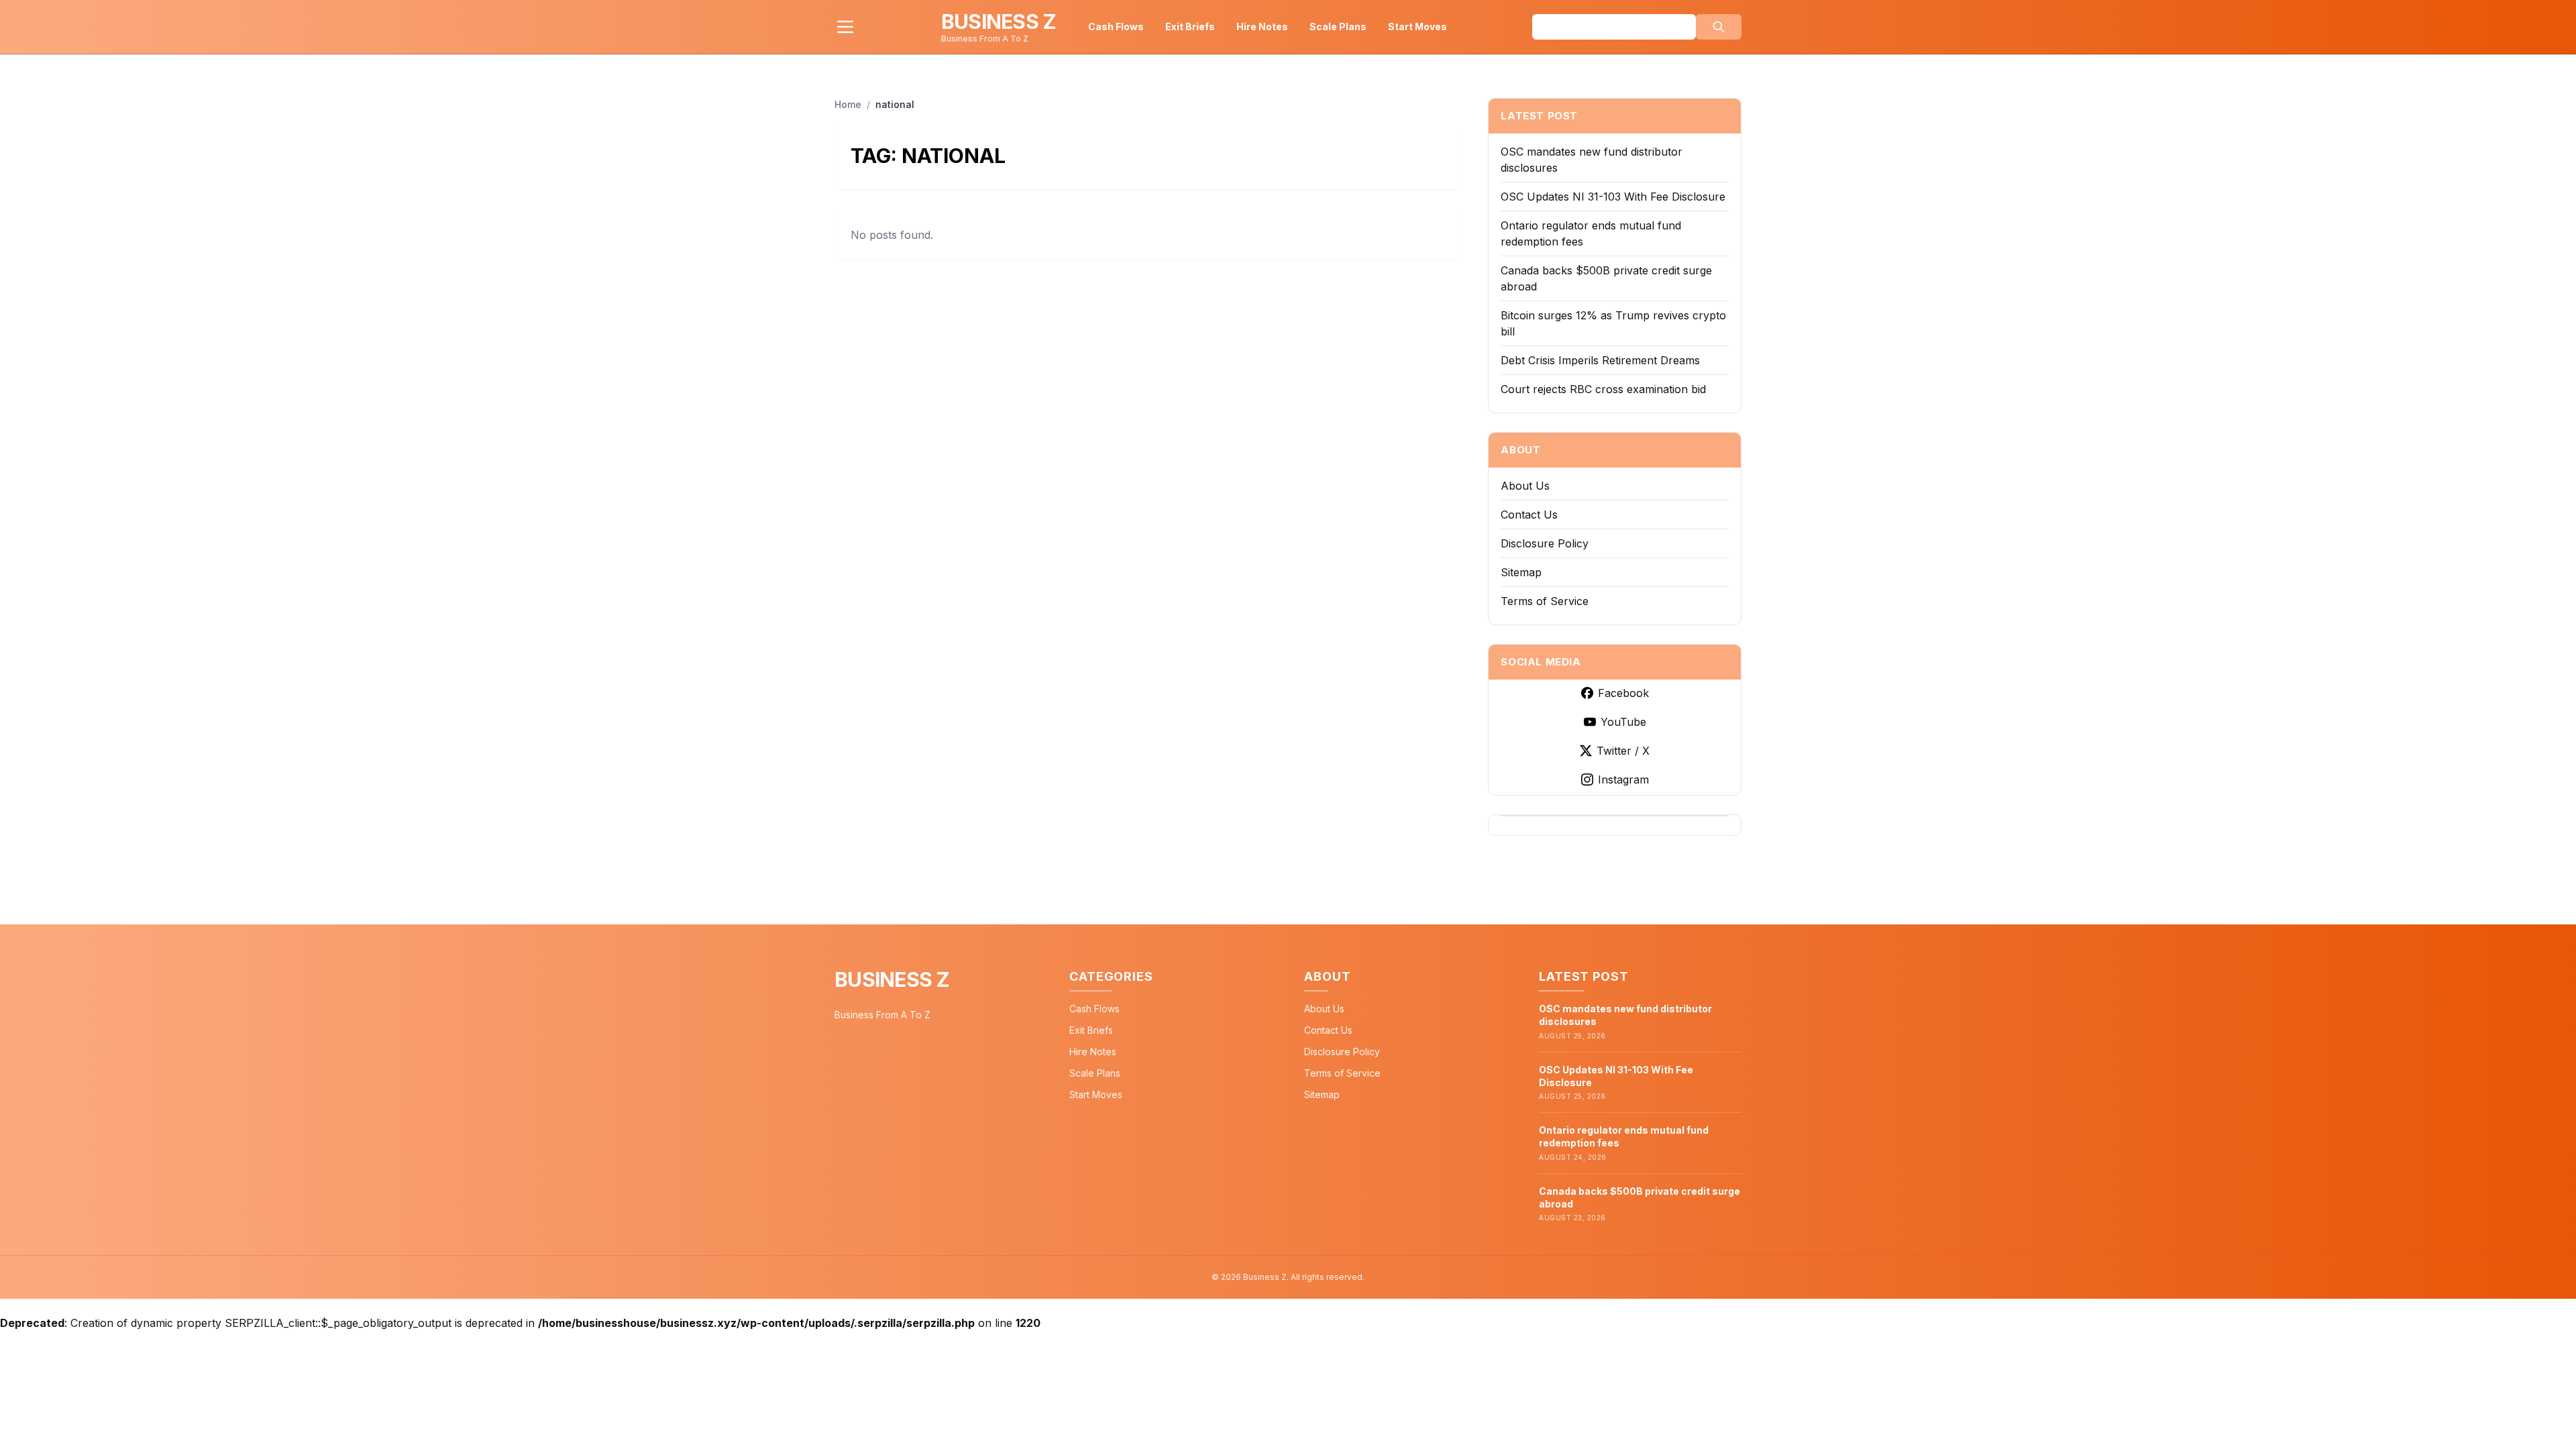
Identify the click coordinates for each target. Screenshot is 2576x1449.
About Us (1525, 486)
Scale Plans (1338, 26)
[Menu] (845, 27)
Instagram (1623, 780)
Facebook (1623, 693)
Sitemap (1521, 572)
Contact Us (1529, 515)
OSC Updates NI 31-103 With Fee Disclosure (1613, 197)
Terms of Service (1545, 601)
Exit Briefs (1190, 26)
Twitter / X (1623, 751)
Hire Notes (1262, 26)
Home (848, 104)
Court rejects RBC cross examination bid (1603, 389)
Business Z (892, 979)
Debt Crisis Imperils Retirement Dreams (1600, 360)
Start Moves (1417, 26)
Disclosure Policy (1545, 543)
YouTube (1623, 722)
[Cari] (1719, 27)
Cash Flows (1116, 26)
